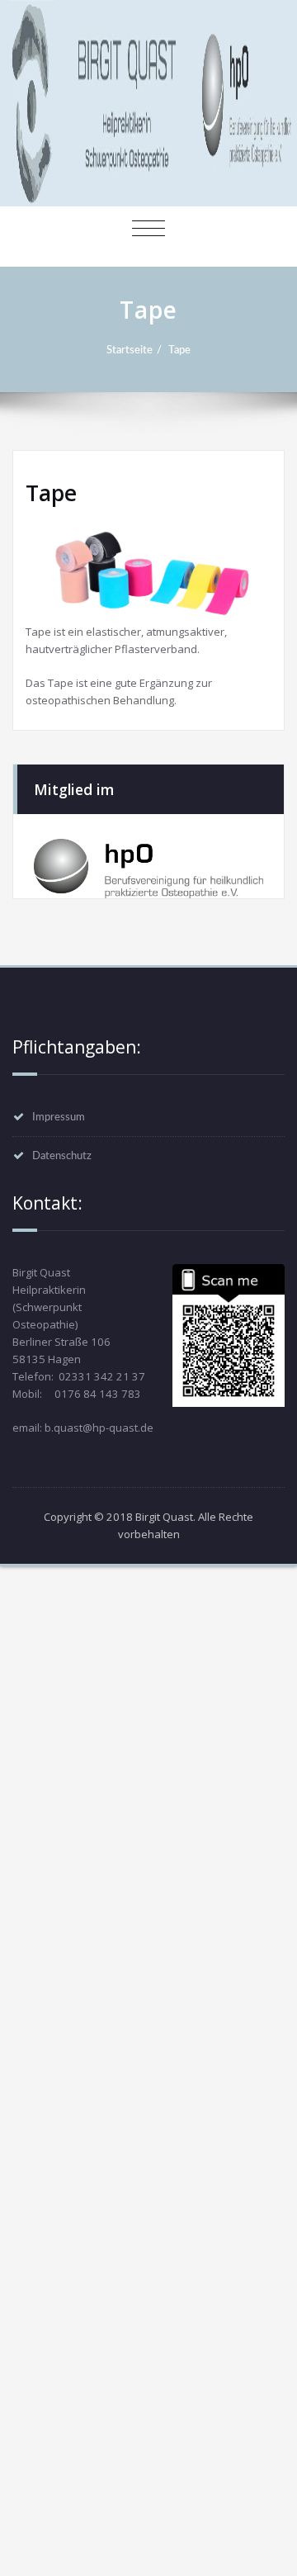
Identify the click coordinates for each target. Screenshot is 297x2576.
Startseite (130, 350)
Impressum (59, 1117)
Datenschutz (62, 1156)
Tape (179, 350)
